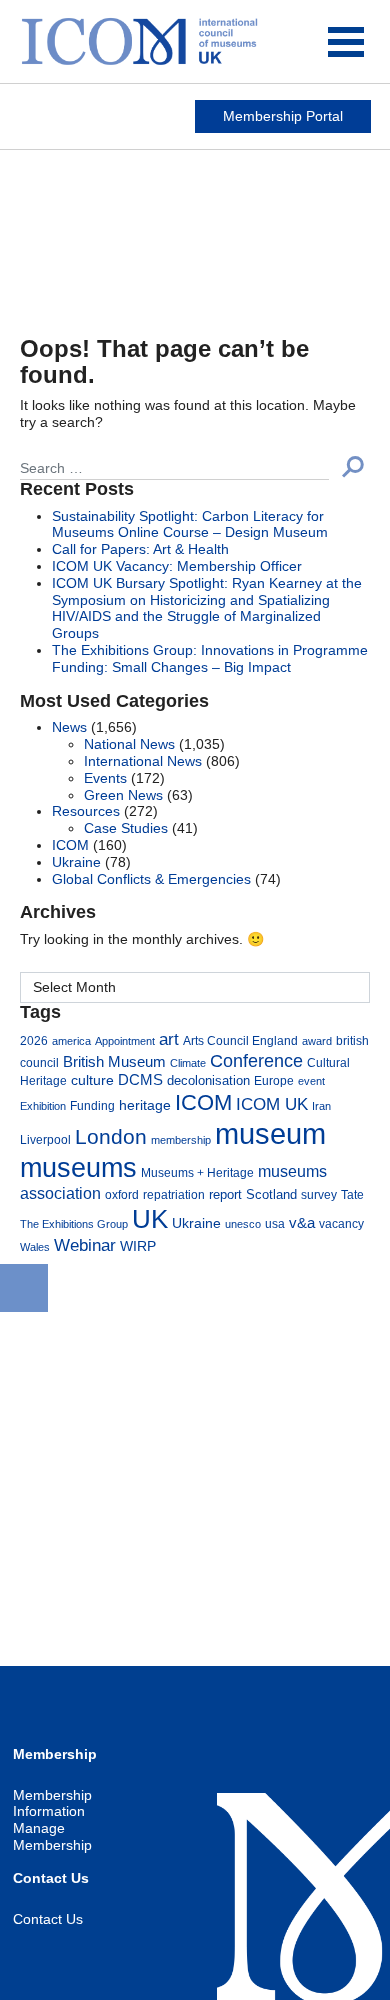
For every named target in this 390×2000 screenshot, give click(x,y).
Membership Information (52, 1803)
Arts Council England (240, 1040)
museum (270, 1133)
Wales (35, 1247)
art (169, 1039)
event (311, 1081)
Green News (123, 795)
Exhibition (43, 1106)
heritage (145, 1105)
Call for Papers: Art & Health (140, 549)
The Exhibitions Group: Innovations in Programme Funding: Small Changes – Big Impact (210, 658)
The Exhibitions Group (74, 1224)
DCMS (140, 1080)
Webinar (85, 1245)
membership (181, 1140)
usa (275, 1223)
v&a (302, 1222)
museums (78, 1167)
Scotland (271, 1195)
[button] (353, 466)
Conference (256, 1060)
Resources (86, 811)
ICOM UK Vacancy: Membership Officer (177, 566)
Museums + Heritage (197, 1172)
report (225, 1195)
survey (319, 1194)
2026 (34, 1040)
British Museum (114, 1062)
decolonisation (208, 1080)
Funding (92, 1105)
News (69, 727)
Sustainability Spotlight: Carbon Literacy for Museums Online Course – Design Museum (190, 524)
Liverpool (45, 1139)
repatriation (174, 1194)
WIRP (138, 1246)
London (111, 1136)
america (71, 1041)
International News (143, 761)
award (317, 1041)
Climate (188, 1063)
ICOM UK (272, 1104)
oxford (122, 1194)
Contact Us (48, 1919)
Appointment (125, 1041)
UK (150, 1219)
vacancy (341, 1223)
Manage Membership (52, 1836)
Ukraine (76, 862)
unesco (243, 1224)
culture (92, 1080)
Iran (321, 1106)
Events (105, 778)
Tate (352, 1194)
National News (129, 744)
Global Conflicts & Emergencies (151, 879)
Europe (274, 1080)
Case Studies (126, 828)
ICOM (70, 845)
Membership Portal (283, 116)
